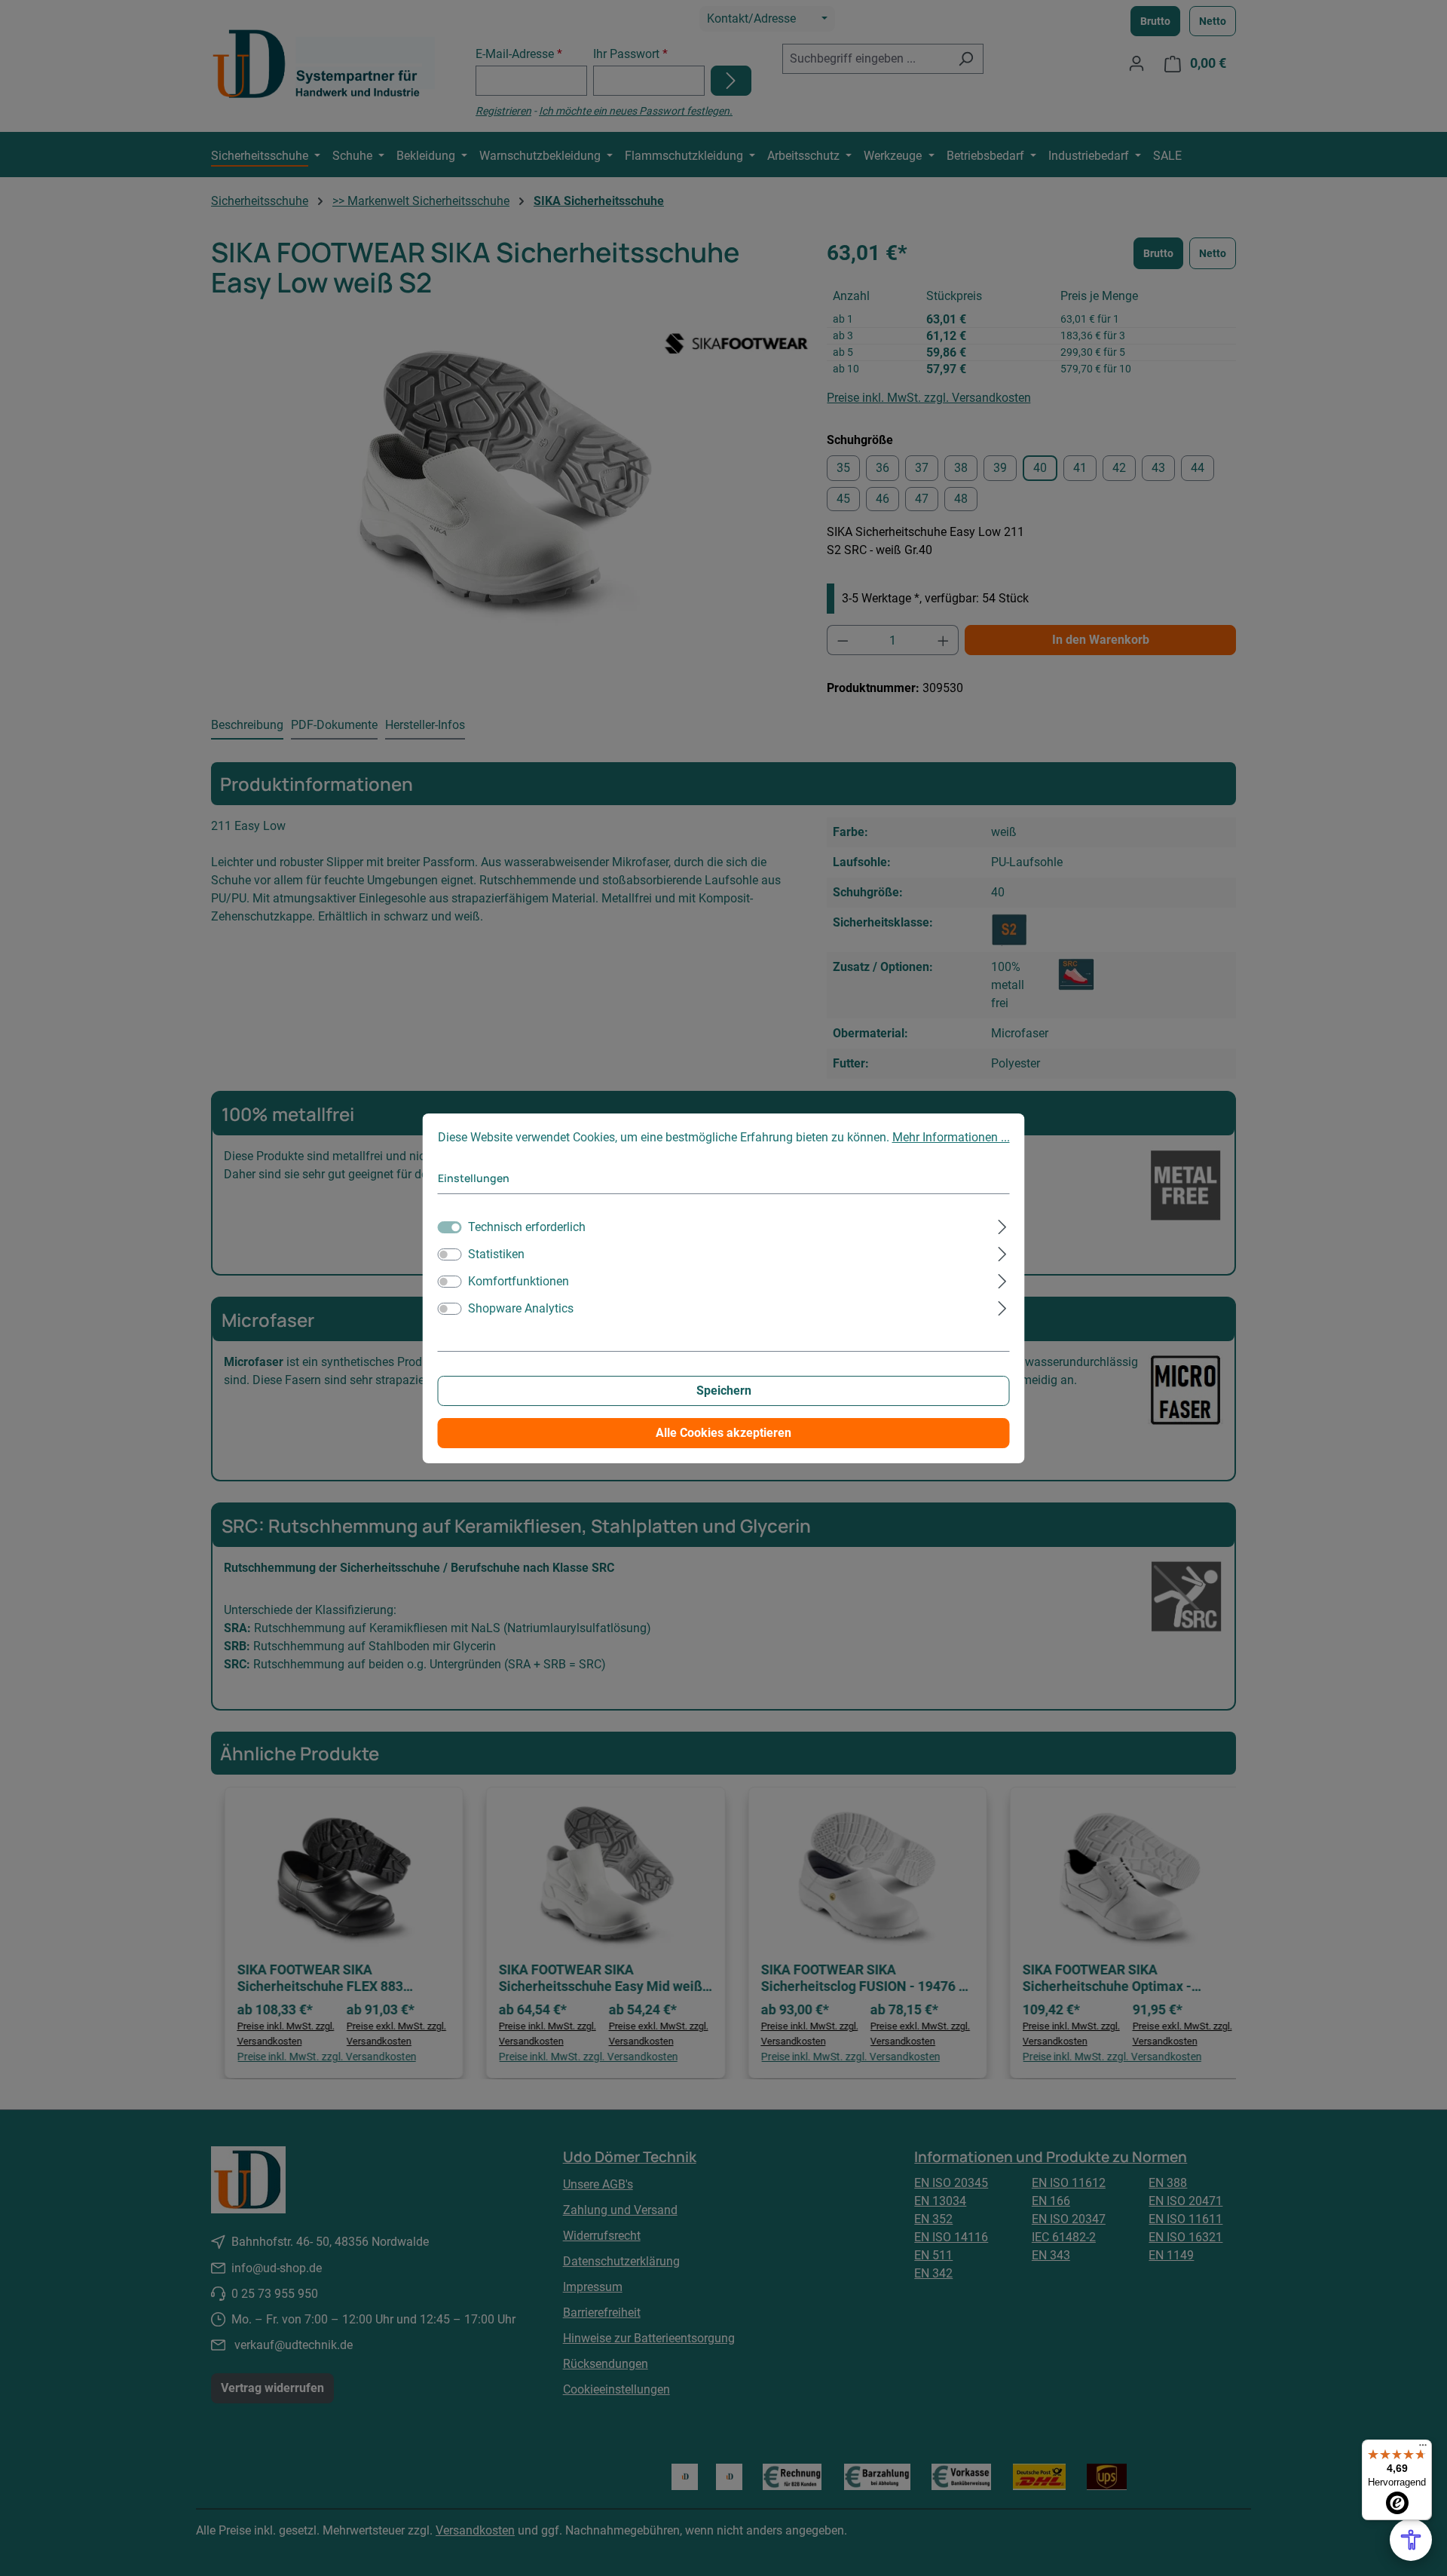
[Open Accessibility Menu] (1411, 2540)
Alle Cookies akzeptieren (723, 1433)
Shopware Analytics (521, 1308)
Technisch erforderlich (527, 1227)
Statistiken (496, 1254)
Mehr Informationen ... (951, 1137)
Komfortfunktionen (519, 1281)
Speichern (724, 1391)
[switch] (450, 1254)
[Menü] (1423, 2449)
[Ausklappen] (1002, 1225)
